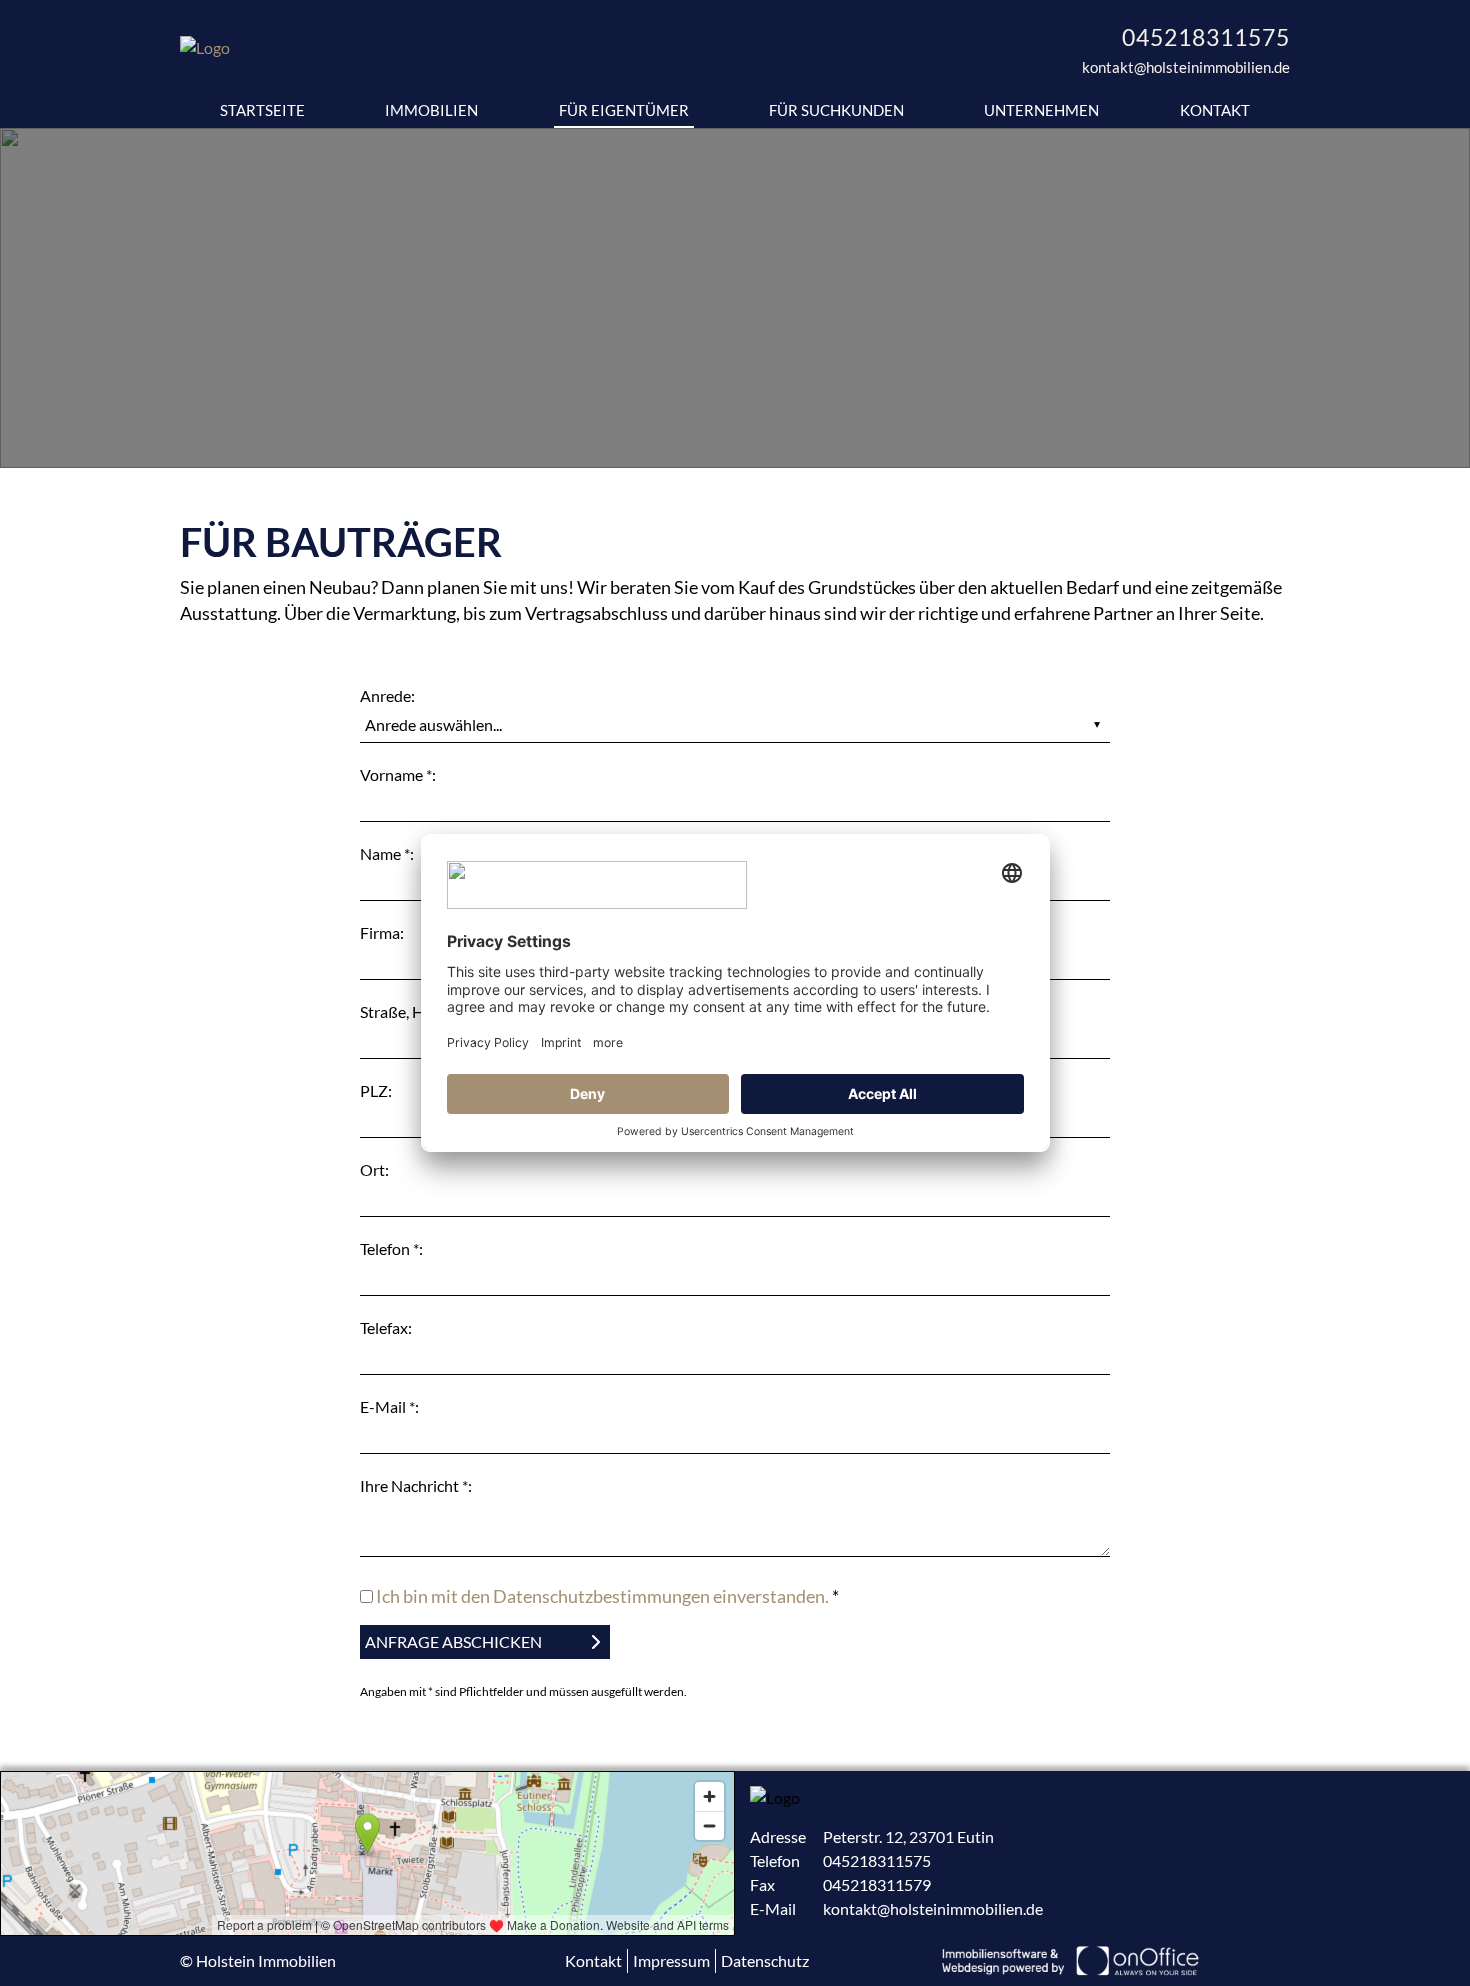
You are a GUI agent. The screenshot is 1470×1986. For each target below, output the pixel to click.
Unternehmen (1041, 110)
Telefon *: (391, 1248)
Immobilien (431, 110)
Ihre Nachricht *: (416, 1485)
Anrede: (387, 695)
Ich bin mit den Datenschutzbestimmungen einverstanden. (602, 1596)
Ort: (374, 1169)
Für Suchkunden (836, 110)
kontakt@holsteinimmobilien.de (1186, 67)
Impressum (671, 1960)
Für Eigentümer (624, 110)
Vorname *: (398, 774)
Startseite (262, 110)
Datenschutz (765, 1960)
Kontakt (1215, 110)
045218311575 (1206, 37)
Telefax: (386, 1327)
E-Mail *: (389, 1406)
